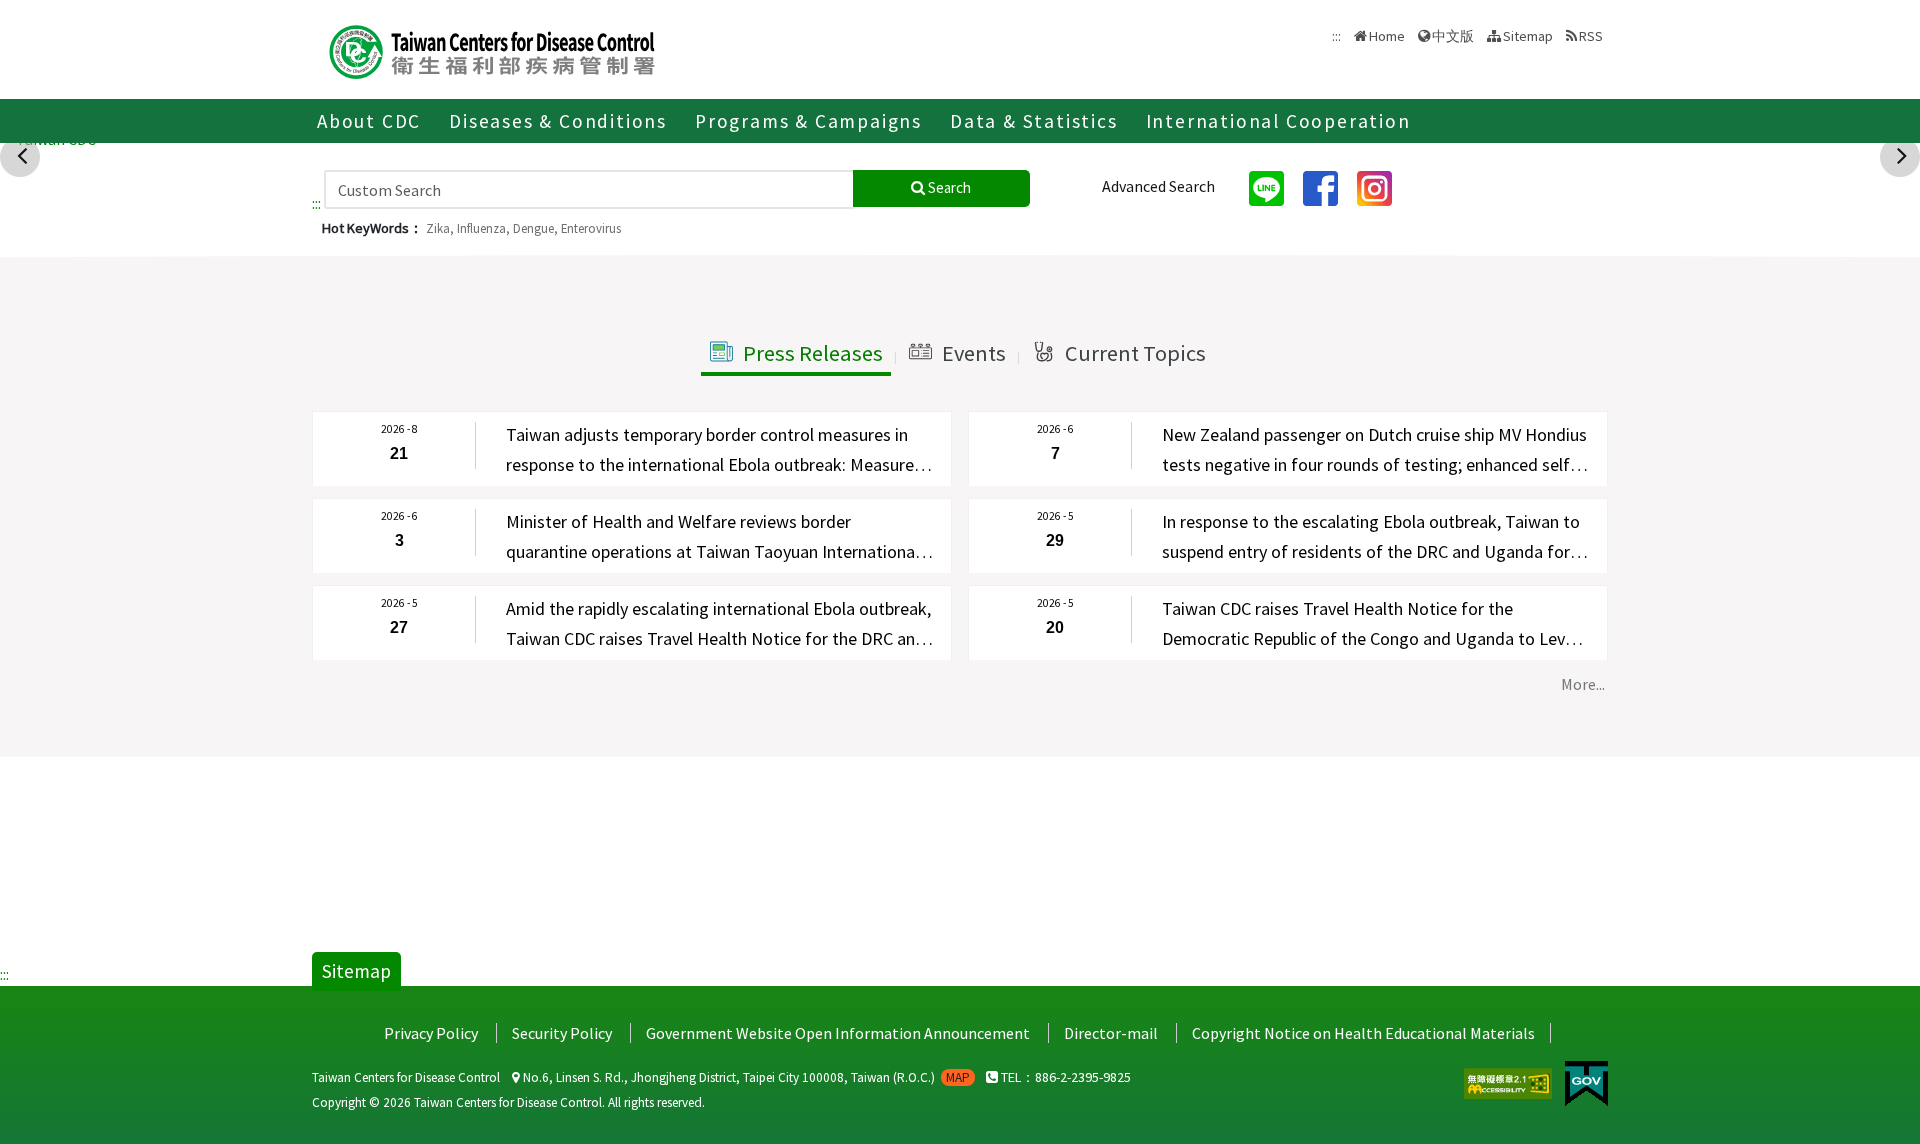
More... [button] (1583, 684)
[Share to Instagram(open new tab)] (1382, 186)
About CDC (369, 121)
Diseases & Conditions (558, 121)
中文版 (1453, 34)
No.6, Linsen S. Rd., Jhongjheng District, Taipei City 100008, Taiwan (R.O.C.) (745, 1077)
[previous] (22, 155)
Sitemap (1528, 36)
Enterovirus (591, 228)
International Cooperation (1278, 121)
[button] (796, 354)
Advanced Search (1158, 186)
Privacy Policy (431, 1033)
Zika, (440, 228)
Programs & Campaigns (808, 121)
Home (1387, 36)
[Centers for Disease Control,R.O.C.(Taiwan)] (492, 49)
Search (948, 187)
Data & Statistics (1034, 121)
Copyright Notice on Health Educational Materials (1363, 1033)
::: (316, 203)
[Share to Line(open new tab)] (1274, 186)
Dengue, (535, 228)
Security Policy (562, 1033)
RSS (1591, 36)
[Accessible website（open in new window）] (1509, 1081)
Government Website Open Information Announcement (838, 1033)
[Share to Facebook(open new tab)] (1328, 186)
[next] (1902, 155)
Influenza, (483, 228)
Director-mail (1111, 1033)
